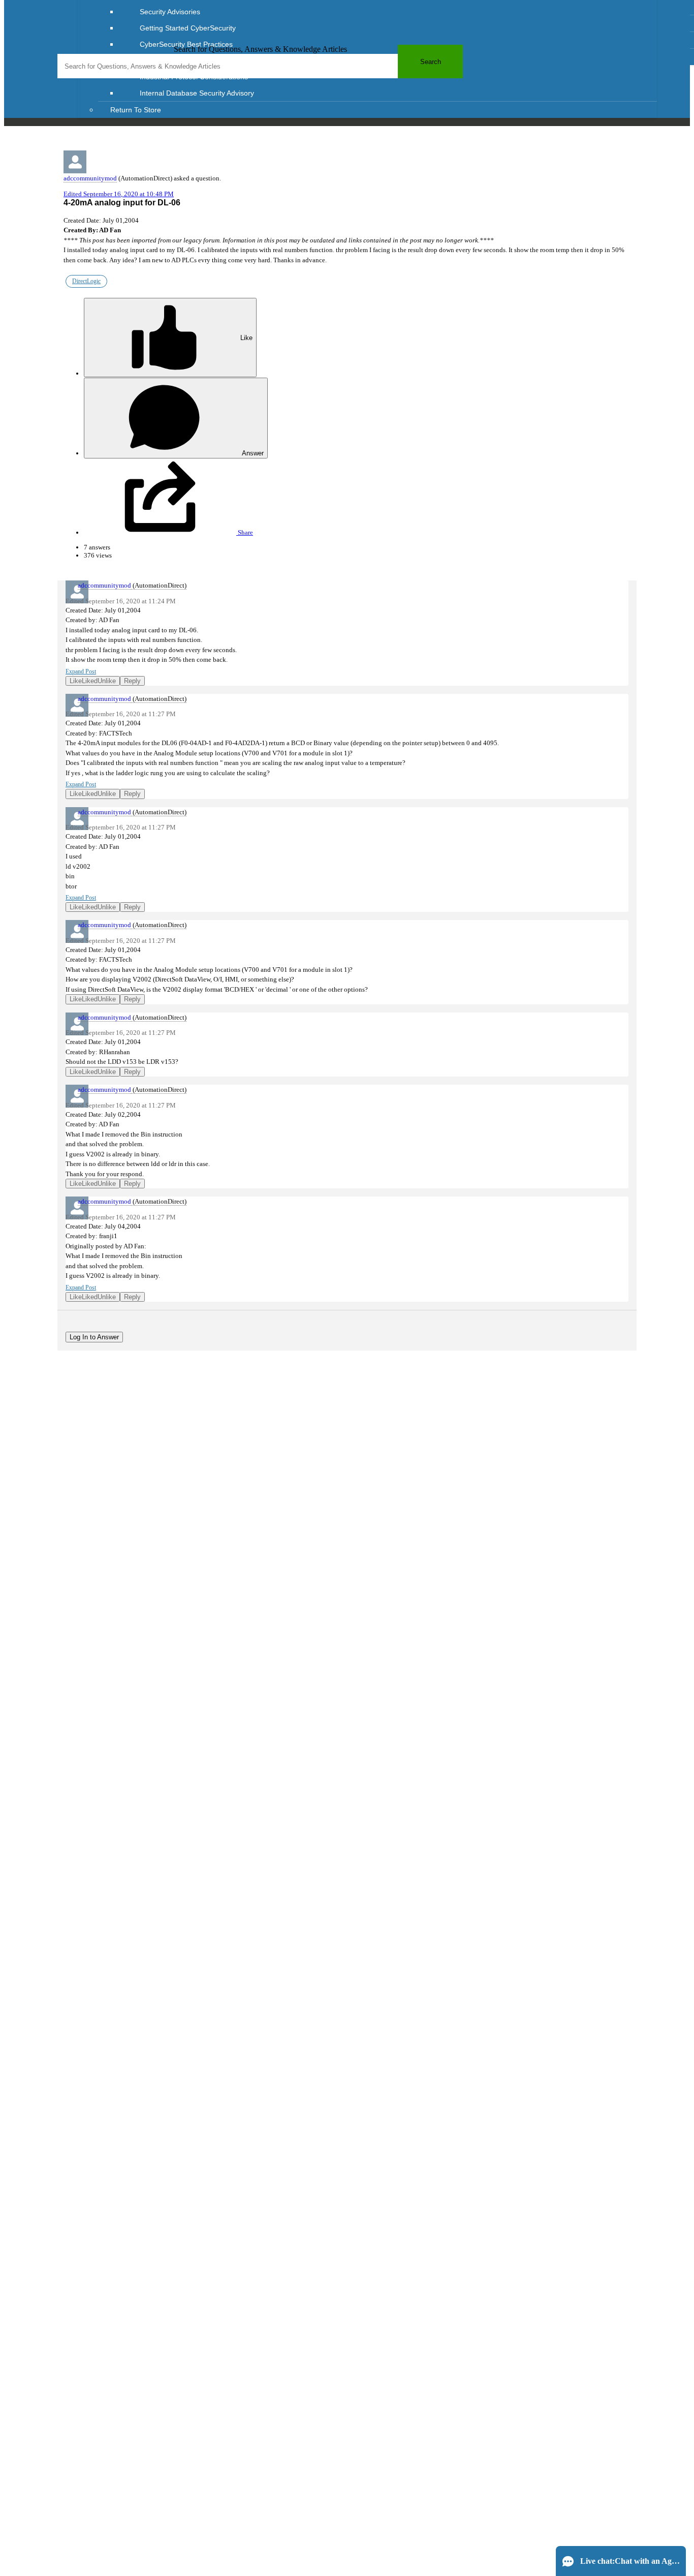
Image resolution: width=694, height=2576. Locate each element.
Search (431, 62)
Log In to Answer (94, 1337)
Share (245, 532)
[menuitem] (388, 12)
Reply (132, 681)
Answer (252, 453)
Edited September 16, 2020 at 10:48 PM (119, 194)
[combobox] (260, 66)
